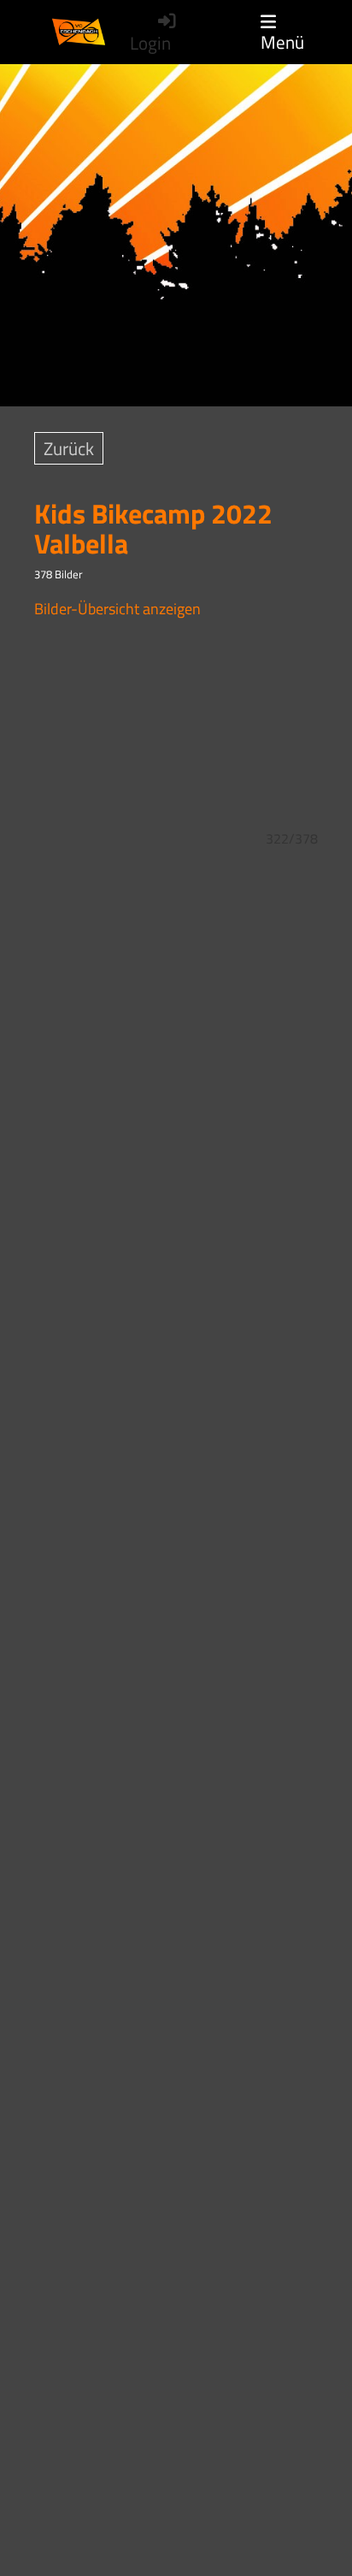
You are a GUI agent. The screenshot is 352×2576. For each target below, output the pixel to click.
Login (150, 43)
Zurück (69, 448)
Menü (282, 41)
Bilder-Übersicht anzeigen (117, 609)
